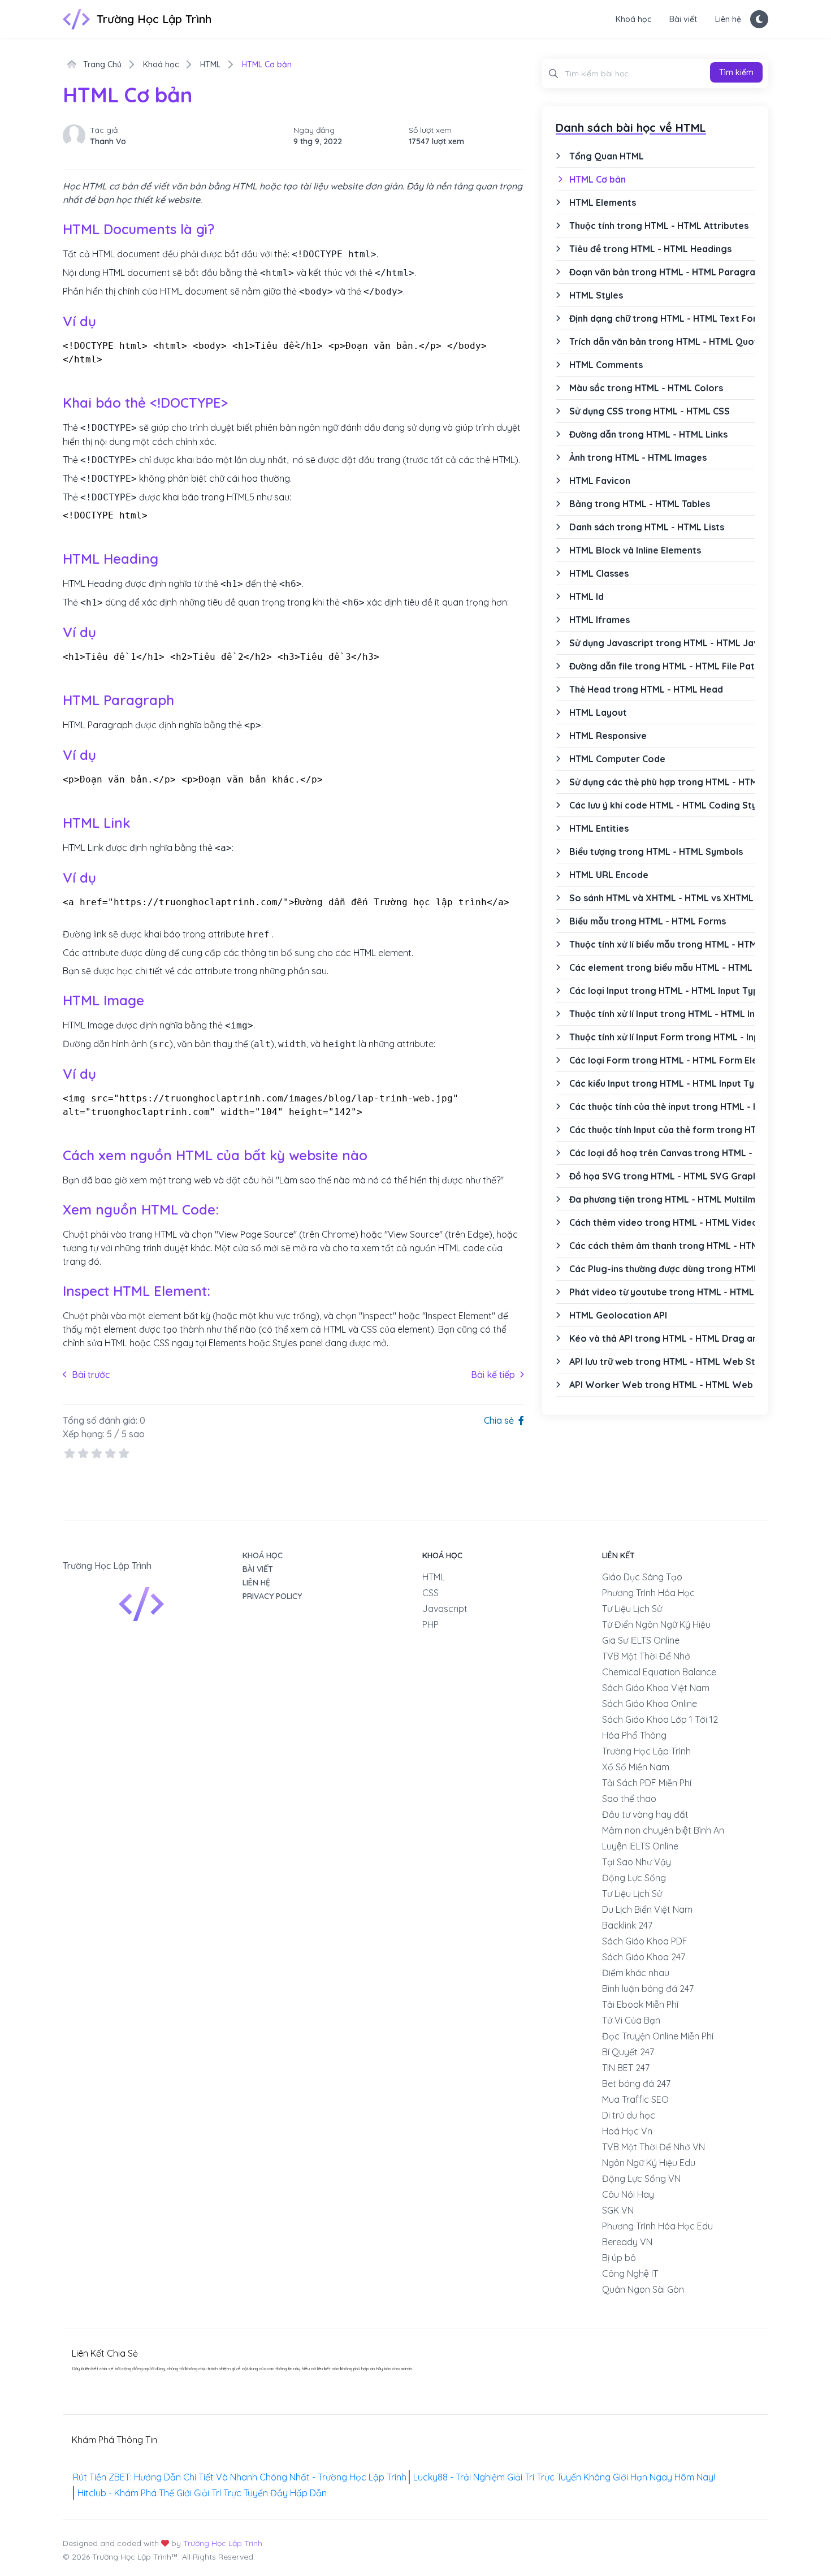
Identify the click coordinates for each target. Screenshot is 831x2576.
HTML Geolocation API (618, 1315)
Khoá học (633, 19)
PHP (430, 1624)
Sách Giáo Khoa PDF (645, 1941)
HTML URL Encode (609, 875)
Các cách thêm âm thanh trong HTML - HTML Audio (662, 1246)
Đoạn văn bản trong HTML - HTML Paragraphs (662, 272)
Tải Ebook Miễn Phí (640, 2004)
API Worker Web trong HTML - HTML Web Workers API (662, 1385)
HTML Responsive (608, 736)
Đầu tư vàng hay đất (645, 1814)
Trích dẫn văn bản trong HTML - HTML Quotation (662, 342)
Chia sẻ (500, 1420)
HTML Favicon (600, 481)
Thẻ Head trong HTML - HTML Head (646, 689)
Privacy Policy (272, 1596)
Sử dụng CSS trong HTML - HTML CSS (650, 411)
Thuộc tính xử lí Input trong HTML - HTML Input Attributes (662, 1014)
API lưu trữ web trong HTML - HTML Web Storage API (662, 1362)
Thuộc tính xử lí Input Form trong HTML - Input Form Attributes (662, 1037)
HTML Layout (598, 712)
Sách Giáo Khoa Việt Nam (656, 1688)
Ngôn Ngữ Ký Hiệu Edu (649, 2163)
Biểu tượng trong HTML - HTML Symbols (656, 852)
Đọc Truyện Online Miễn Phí (658, 2036)
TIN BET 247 (626, 2068)
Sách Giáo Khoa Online (650, 1704)
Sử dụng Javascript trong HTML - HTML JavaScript (662, 643)
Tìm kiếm (736, 72)
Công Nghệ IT (630, 2274)
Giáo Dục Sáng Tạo (642, 1577)
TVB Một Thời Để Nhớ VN (653, 2147)
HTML (210, 64)
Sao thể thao (629, 1799)
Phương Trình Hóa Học (648, 1593)
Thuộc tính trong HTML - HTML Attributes (659, 226)
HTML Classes (599, 573)
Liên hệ (728, 19)
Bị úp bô (619, 2258)
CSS (430, 1593)
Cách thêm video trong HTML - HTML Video (662, 1222)
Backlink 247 (627, 1925)
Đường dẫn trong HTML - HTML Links (648, 434)
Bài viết (683, 19)
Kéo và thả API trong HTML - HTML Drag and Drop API (662, 1338)
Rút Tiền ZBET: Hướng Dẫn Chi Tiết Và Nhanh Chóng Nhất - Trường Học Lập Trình (240, 2477)
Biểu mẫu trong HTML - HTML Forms (648, 921)
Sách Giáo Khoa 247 (644, 1957)
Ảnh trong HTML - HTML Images (638, 457)
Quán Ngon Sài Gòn (643, 2289)
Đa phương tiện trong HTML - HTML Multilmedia (662, 1199)
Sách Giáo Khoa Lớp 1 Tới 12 (660, 1719)
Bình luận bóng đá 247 (648, 1989)
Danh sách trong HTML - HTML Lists (647, 527)
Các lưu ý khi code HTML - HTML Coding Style (662, 805)
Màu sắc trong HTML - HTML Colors (646, 388)
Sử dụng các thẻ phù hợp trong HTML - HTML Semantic (662, 782)
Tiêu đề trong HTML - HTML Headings (650, 249)
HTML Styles (596, 295)
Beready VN (627, 2242)
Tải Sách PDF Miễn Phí (647, 1783)
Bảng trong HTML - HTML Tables (640, 504)
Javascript (445, 1609)
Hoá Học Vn (627, 2131)
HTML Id (587, 597)
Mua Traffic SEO (635, 2099)
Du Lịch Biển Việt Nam (647, 1909)
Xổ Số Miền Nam (636, 1767)
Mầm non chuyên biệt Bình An (663, 1830)
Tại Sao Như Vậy (637, 1862)
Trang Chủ (101, 64)
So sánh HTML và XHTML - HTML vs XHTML (661, 898)
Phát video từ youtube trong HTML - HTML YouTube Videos (662, 1292)
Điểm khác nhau (636, 1973)
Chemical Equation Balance (659, 1672)
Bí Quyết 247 (628, 2052)
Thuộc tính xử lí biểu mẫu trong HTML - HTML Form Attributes (662, 944)
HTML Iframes (600, 620)
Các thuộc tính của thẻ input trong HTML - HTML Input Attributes (662, 1107)
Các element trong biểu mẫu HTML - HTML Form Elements (662, 967)
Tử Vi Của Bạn (631, 2020)
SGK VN (618, 2210)
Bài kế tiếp (497, 1374)
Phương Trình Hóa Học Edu (657, 2226)
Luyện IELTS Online (640, 1846)
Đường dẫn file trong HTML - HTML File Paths (662, 666)
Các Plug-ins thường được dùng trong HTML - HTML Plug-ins (662, 1269)
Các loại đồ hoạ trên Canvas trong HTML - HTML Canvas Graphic (662, 1153)
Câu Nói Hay (628, 2194)
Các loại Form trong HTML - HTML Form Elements (662, 1060)
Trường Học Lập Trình (646, 1751)
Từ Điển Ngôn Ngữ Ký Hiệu (656, 1624)
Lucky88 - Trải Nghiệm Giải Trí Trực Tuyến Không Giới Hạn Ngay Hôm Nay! (564, 2477)
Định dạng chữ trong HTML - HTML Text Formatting (662, 318)
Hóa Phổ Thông (634, 1735)
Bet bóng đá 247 (636, 2084)
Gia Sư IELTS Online (641, 1640)
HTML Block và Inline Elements (635, 550)
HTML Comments (606, 365)
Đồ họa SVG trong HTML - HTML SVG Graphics (662, 1176)
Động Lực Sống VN (641, 2179)
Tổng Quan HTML (607, 156)
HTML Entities (599, 828)
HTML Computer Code (617, 759)
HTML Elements (603, 202)
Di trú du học (629, 2115)
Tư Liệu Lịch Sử (632, 1609)
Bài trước (86, 1374)
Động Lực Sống (634, 1878)
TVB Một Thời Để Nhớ (646, 1656)
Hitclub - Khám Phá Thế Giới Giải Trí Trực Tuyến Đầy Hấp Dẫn (202, 2493)
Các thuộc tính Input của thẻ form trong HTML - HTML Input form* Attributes (662, 1130)
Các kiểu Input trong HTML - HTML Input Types (662, 1083)
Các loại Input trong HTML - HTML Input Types (662, 991)
